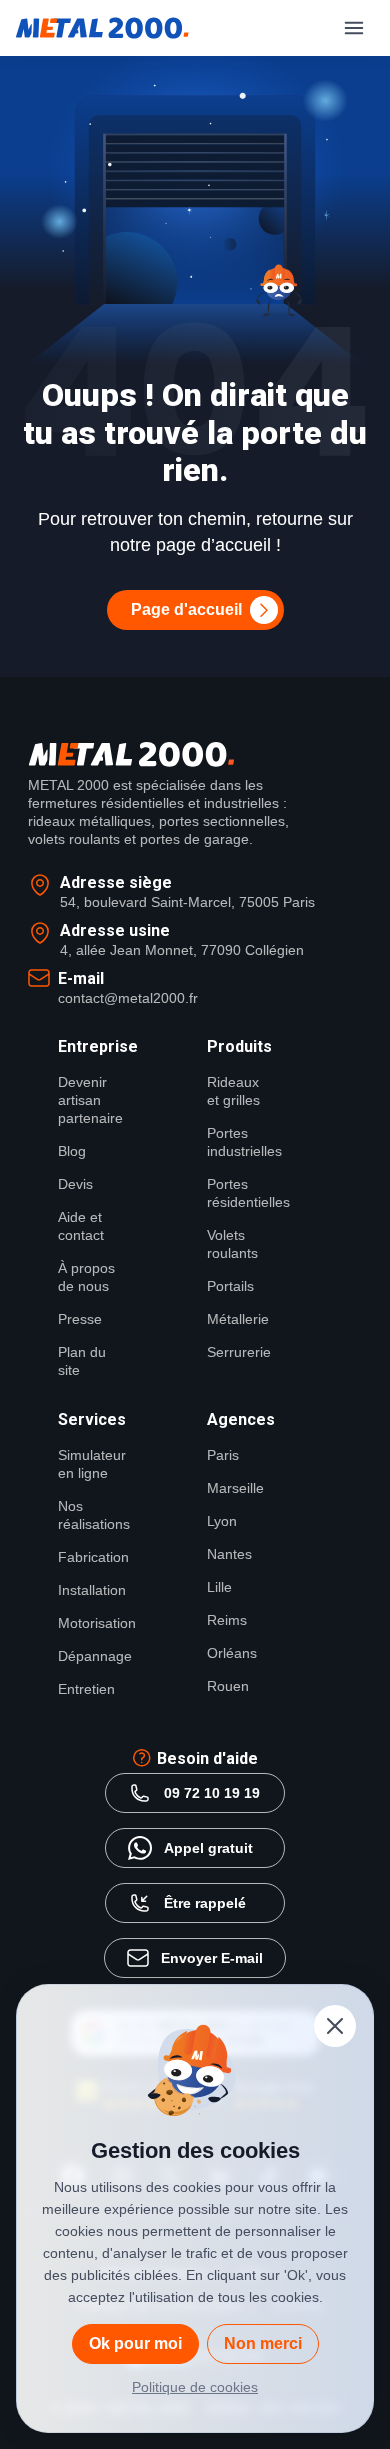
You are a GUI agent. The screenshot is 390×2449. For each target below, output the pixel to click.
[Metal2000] (102, 28)
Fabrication (89, 1557)
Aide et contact (81, 1226)
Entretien (86, 1689)
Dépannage (89, 1656)
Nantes (229, 1554)
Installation (89, 1590)
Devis (75, 1184)
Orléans (232, 1653)
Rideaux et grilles (233, 1091)
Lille (219, 1587)
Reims (227, 1620)
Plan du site (82, 1361)
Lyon (222, 1521)
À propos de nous (86, 1277)
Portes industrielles (238, 1142)
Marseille (235, 1488)
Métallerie (238, 1319)
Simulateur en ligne (89, 1464)
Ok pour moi (135, 2343)
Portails (230, 1286)
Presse (80, 1319)
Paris (223, 1455)
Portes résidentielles (238, 1193)
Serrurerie (238, 1352)
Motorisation (89, 1623)
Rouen (228, 1686)
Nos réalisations (89, 1515)
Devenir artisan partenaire (89, 1100)
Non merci (263, 2343)
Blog (72, 1151)
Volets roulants (232, 1244)
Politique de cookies (195, 2387)
